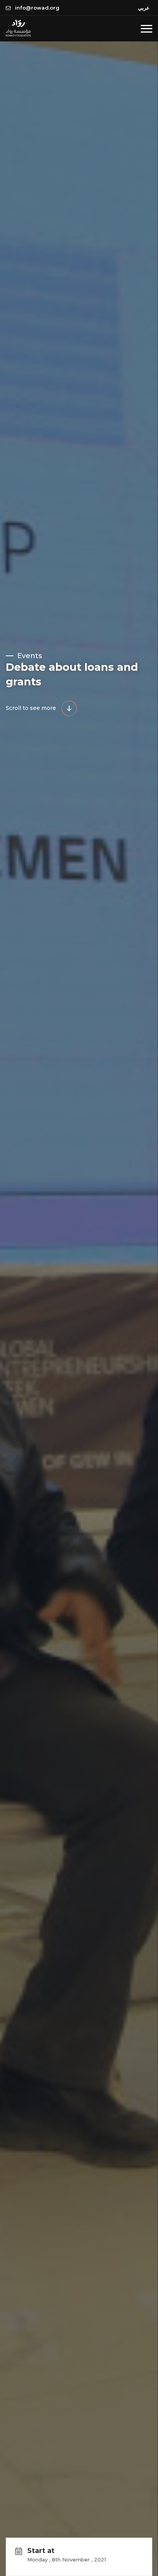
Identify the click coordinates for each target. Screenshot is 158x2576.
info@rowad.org (36, 8)
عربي (144, 8)
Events (29, 656)
